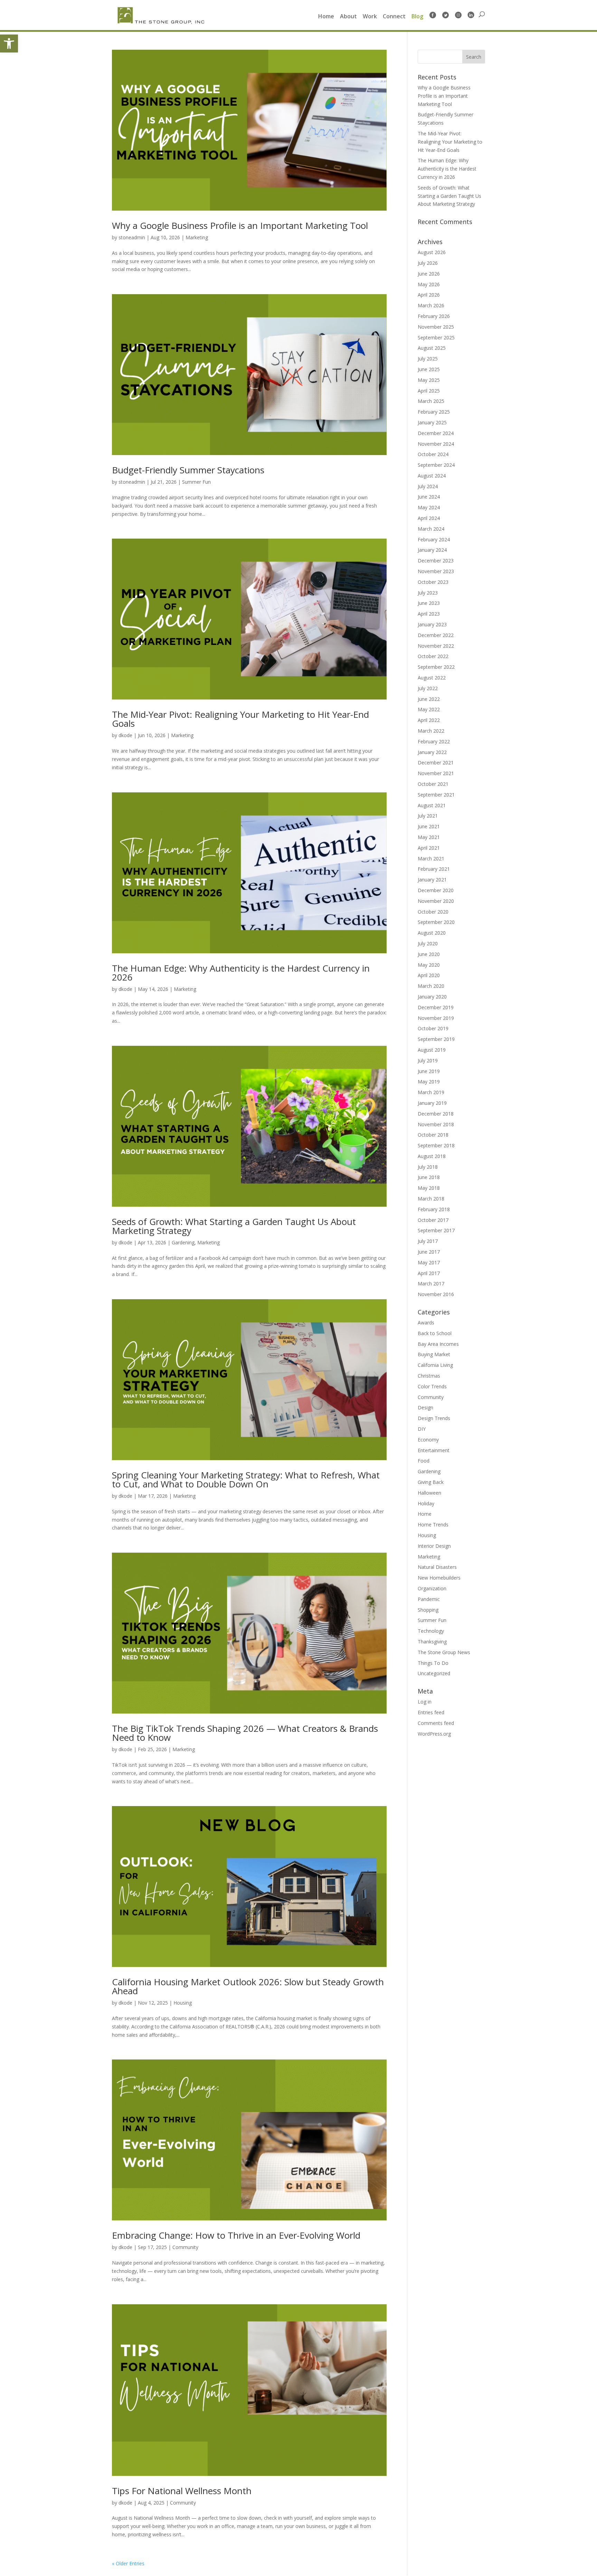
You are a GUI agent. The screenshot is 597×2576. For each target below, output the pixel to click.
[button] (9, 44)
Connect (394, 17)
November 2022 (436, 646)
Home (326, 17)
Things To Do (433, 1663)
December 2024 (436, 433)
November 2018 (436, 1124)
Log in (425, 1702)
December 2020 (436, 890)
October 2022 (433, 656)
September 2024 (436, 465)
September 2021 (436, 795)
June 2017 (429, 1252)
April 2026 (429, 295)
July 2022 (428, 688)
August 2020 (432, 933)
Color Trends (432, 1386)
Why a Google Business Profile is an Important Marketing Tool (240, 225)
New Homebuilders (439, 1578)
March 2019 (431, 1092)
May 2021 (429, 837)
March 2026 (431, 305)
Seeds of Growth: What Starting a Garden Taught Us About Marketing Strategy (234, 1226)
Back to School (435, 1333)
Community (185, 2247)
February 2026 (434, 316)
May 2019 (429, 1082)
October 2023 (433, 582)
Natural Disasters (437, 1567)
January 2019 (432, 1103)
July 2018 (428, 1167)
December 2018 (436, 1114)
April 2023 (429, 614)
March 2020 (431, 986)
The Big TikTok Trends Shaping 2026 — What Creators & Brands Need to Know (245, 1733)
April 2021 (429, 848)
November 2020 (436, 901)
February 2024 (434, 539)
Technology (431, 1631)
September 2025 (436, 337)
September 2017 (436, 1230)
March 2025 (431, 401)
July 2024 (428, 486)
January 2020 (432, 997)
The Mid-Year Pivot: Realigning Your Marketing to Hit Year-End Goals (240, 719)
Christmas (429, 1376)
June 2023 (429, 603)
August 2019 (432, 1050)
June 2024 (429, 497)
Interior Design (434, 1546)
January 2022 (432, 752)
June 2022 (429, 699)
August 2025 (432, 348)
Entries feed (431, 1712)
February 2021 (434, 869)
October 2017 (433, 1220)
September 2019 (436, 1039)
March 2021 (431, 858)
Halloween (429, 1493)
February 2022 (434, 741)
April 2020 (429, 975)
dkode (125, 735)
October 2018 (433, 1135)
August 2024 (432, 476)
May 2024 (429, 507)
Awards (426, 1323)
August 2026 (432, 252)
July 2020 (428, 943)
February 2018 (434, 1209)
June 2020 (429, 954)
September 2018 (436, 1145)
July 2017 (428, 1241)
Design (425, 1407)
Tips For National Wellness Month (182, 2491)
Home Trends (433, 1525)
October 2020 (433, 912)
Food (424, 1461)
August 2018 (432, 1156)
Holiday (426, 1503)
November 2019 (436, 1018)
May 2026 (429, 284)
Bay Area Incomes (438, 1344)
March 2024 (431, 529)
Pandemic (429, 1599)
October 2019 (433, 1028)
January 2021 (432, 880)
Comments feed (436, 1723)
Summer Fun (196, 482)
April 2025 (429, 391)
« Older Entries (128, 2563)
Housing (183, 2003)
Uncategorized (434, 1673)
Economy (428, 1440)
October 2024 (433, 454)
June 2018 (429, 1177)
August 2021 (432, 805)
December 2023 (436, 561)
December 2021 (436, 763)
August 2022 (432, 678)
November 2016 (436, 1294)
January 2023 (432, 624)
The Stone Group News (444, 1652)
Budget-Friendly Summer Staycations (188, 470)
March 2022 (431, 731)
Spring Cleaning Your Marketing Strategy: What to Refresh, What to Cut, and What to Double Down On (246, 1479)
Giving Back (431, 1482)
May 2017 (429, 1262)
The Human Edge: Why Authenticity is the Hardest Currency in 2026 (241, 973)
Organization (432, 1588)
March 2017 (431, 1284)
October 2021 (433, 784)
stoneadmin (132, 237)
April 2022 (429, 720)
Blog (417, 17)
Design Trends (434, 1418)
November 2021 (436, 773)
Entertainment (434, 1450)
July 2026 (428, 263)
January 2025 (432, 422)
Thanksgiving (432, 1642)
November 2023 (436, 571)
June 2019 (429, 1071)
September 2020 (436, 922)
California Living (435, 1365)
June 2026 (429, 274)
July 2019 (428, 1060)
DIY (422, 1429)
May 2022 (429, 709)
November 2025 (436, 327)
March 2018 (431, 1199)
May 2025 (429, 380)
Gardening (183, 1242)
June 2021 (429, 826)
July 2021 (428, 816)
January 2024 (432, 550)
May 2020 (429, 965)
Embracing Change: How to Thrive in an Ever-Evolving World (236, 2235)
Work (370, 17)
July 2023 (428, 593)
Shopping (428, 1610)
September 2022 (436, 667)
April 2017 (429, 1273)
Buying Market (434, 1354)
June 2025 (429, 369)
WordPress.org (434, 1734)
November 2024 (436, 444)
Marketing (197, 237)
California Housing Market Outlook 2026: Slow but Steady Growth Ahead (248, 1986)
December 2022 (436, 635)
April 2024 (429, 518)
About (348, 17)
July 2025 (428, 359)
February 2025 (434, 412)
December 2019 (436, 1007)
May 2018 (429, 1188)
